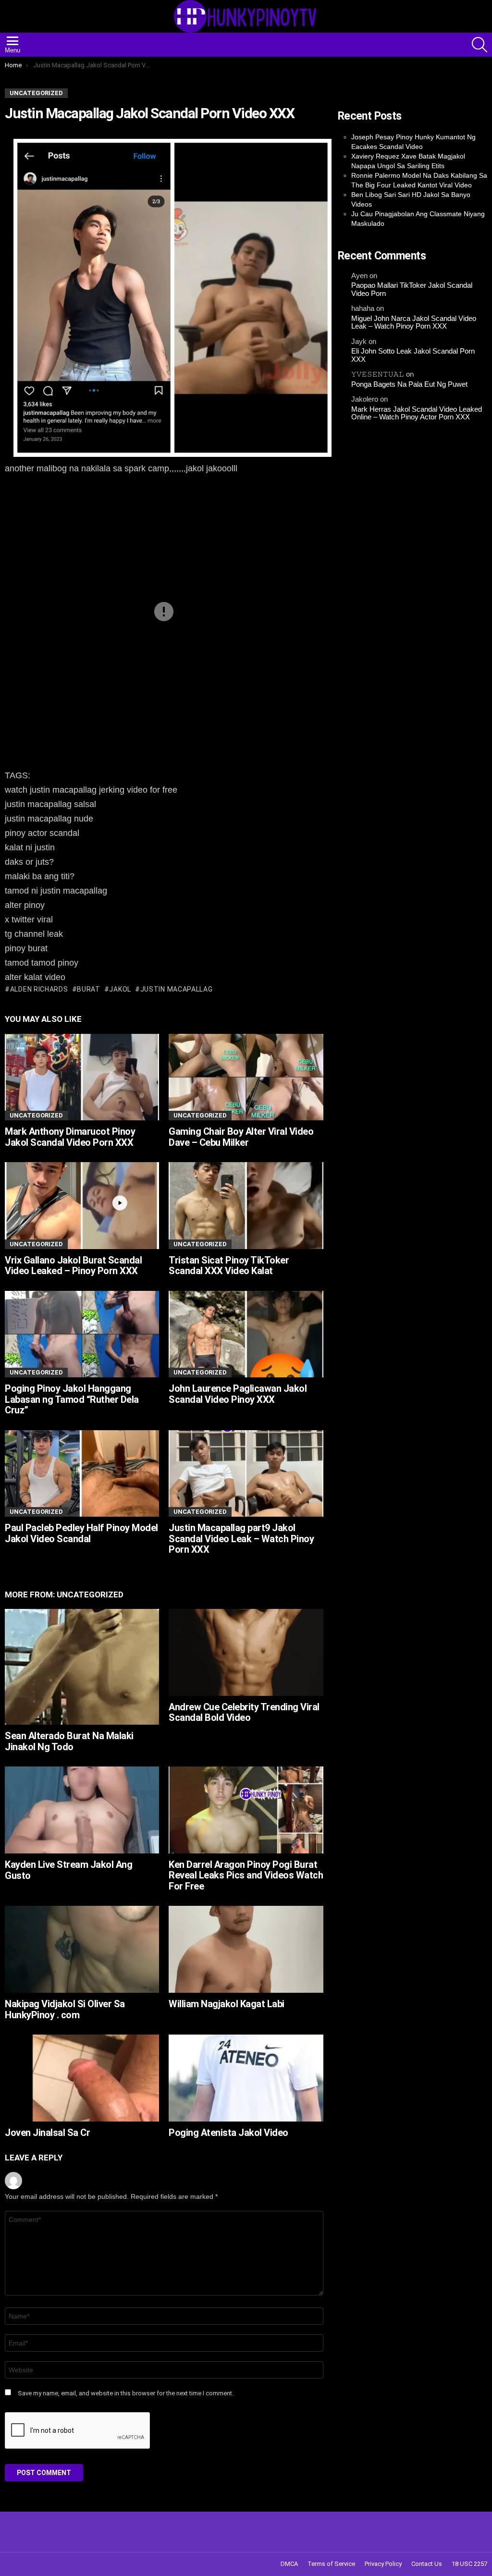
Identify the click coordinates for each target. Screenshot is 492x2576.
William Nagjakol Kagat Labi (227, 2004)
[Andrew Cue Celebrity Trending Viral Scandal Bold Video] (246, 1652)
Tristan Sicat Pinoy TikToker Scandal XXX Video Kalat (229, 1266)
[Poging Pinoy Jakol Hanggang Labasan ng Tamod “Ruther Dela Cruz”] (82, 1334)
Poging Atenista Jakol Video (228, 2133)
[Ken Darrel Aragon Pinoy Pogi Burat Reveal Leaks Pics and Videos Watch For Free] (246, 1810)
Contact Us (427, 2564)
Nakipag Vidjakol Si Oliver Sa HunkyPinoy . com (65, 2009)
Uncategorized (36, 1115)
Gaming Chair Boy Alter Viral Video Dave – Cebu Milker (241, 1137)
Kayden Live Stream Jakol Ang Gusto (68, 1870)
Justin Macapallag (177, 989)
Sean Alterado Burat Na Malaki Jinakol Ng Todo (69, 1741)
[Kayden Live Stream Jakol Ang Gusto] (82, 1810)
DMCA (289, 2564)
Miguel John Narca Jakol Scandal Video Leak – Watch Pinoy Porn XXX (414, 323)
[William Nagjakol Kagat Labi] (246, 1949)
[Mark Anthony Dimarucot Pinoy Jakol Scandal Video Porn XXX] (82, 1077)
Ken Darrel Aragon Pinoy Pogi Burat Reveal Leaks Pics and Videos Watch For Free (246, 1875)
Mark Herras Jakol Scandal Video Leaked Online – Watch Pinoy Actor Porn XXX (417, 413)
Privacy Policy (383, 2564)
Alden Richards (39, 989)
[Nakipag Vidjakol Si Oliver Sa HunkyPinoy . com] (82, 1949)
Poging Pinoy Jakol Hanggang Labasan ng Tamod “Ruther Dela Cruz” (72, 1399)
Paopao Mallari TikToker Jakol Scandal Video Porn (412, 289)
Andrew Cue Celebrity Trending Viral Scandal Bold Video (244, 1712)
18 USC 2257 (469, 2564)
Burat (89, 989)
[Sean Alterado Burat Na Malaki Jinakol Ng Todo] (82, 1667)
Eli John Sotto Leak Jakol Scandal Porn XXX (413, 355)
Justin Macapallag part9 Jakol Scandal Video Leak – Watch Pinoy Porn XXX (241, 1539)
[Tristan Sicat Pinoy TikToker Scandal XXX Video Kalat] (246, 1206)
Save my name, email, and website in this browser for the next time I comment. (126, 2393)
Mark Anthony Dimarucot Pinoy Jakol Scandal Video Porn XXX (70, 1137)
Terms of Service (331, 2564)
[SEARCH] (480, 45)
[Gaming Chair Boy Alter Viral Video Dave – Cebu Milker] (246, 1077)
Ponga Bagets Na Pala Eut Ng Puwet (409, 384)
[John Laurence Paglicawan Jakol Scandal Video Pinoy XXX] (246, 1334)
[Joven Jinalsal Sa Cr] (82, 2078)
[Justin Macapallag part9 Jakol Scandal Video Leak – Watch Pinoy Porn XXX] (246, 1474)
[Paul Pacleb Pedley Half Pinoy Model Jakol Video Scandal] (82, 1474)
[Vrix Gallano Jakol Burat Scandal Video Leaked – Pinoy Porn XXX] (82, 1206)
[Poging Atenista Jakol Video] (246, 2078)
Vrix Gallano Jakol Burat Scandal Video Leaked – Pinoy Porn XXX (73, 1266)
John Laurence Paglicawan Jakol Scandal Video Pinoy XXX (238, 1394)
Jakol (120, 989)
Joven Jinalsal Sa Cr (47, 2133)
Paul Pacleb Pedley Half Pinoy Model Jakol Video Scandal (81, 1533)
